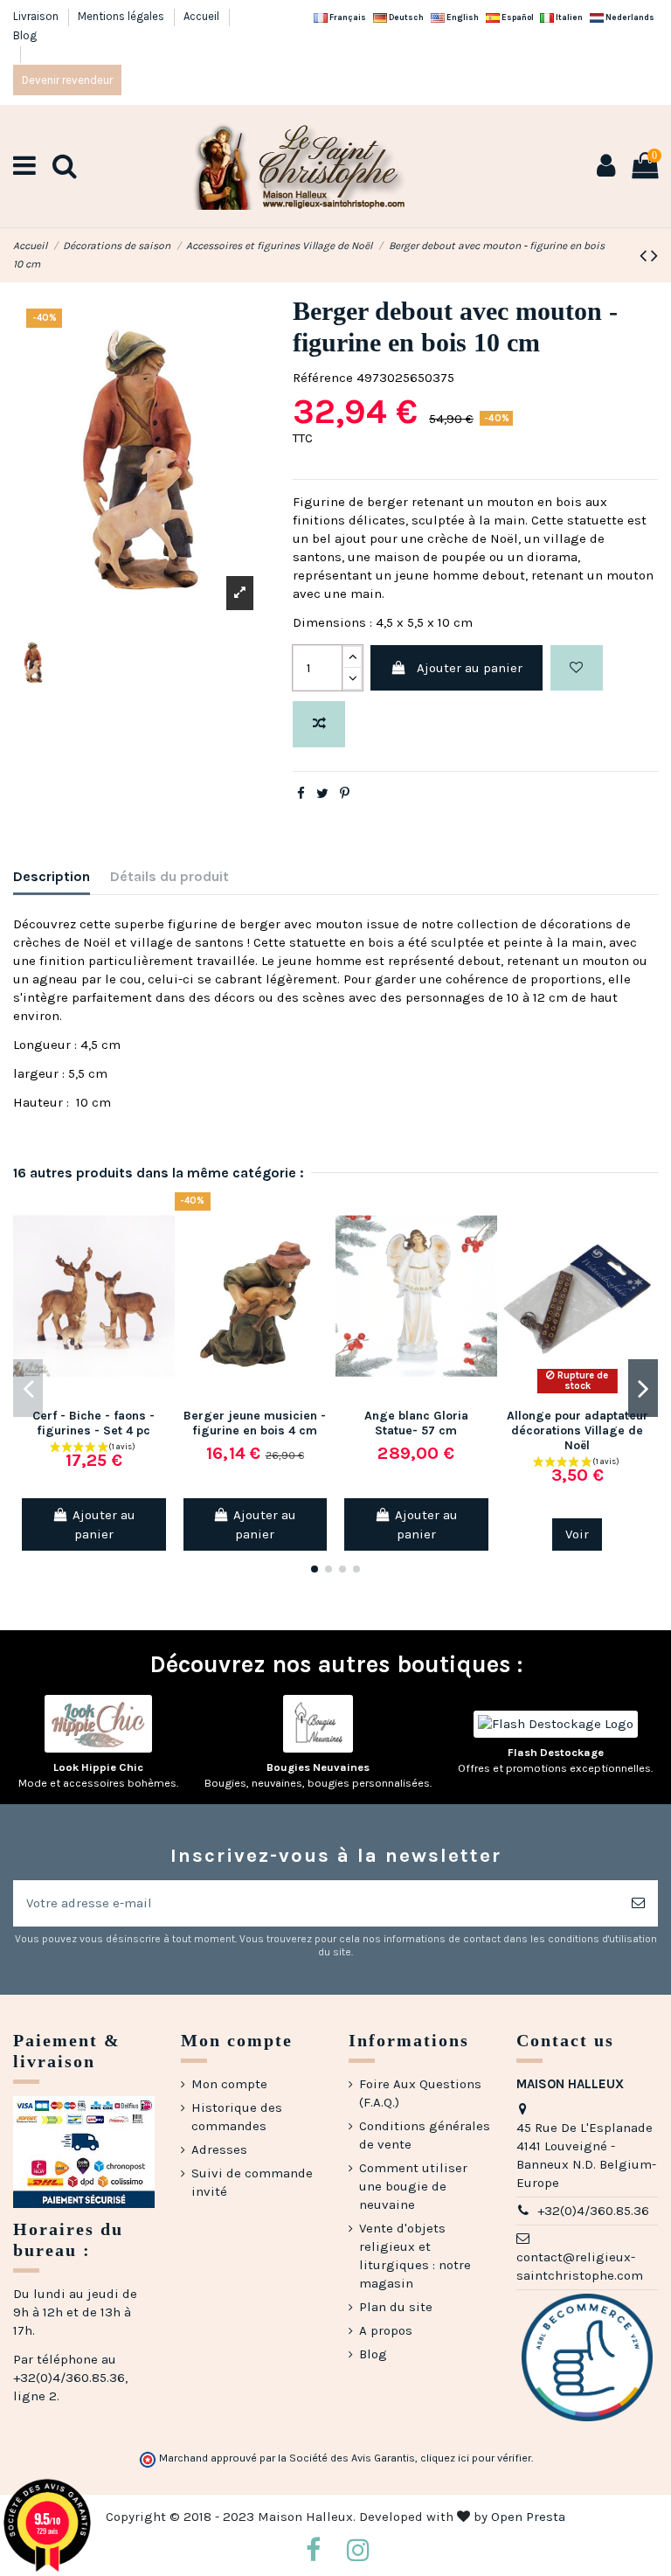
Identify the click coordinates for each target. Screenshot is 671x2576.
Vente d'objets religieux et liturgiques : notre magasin (415, 2256)
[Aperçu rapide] (161, 1282)
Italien (568, 17)
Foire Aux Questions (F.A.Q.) (420, 2093)
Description (52, 876)
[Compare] (161, 1250)
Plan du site (396, 2307)
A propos (386, 2330)
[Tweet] (322, 794)
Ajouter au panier (470, 668)
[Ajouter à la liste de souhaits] (577, 668)
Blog (25, 35)
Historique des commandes (237, 2117)
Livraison (37, 16)
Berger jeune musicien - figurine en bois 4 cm (255, 1423)
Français (347, 17)
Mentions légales (122, 16)
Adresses (219, 2149)
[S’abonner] (638, 1903)
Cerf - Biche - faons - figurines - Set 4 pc (93, 1423)
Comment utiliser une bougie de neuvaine (413, 2186)
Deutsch (405, 17)
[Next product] (654, 256)
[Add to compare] (319, 724)
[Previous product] (645, 256)
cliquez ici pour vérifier (476, 2458)
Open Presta (528, 2517)
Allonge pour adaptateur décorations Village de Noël (578, 1430)
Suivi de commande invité (252, 2182)
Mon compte (229, 2084)
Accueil (203, 16)
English (462, 17)
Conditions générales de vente (425, 2135)
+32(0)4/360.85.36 (593, 2211)
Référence (323, 378)
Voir (577, 1534)
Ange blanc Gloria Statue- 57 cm (416, 1423)
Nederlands (629, 17)
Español (517, 17)
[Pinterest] (345, 794)
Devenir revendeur (67, 80)
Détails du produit (169, 876)
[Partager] (301, 794)
